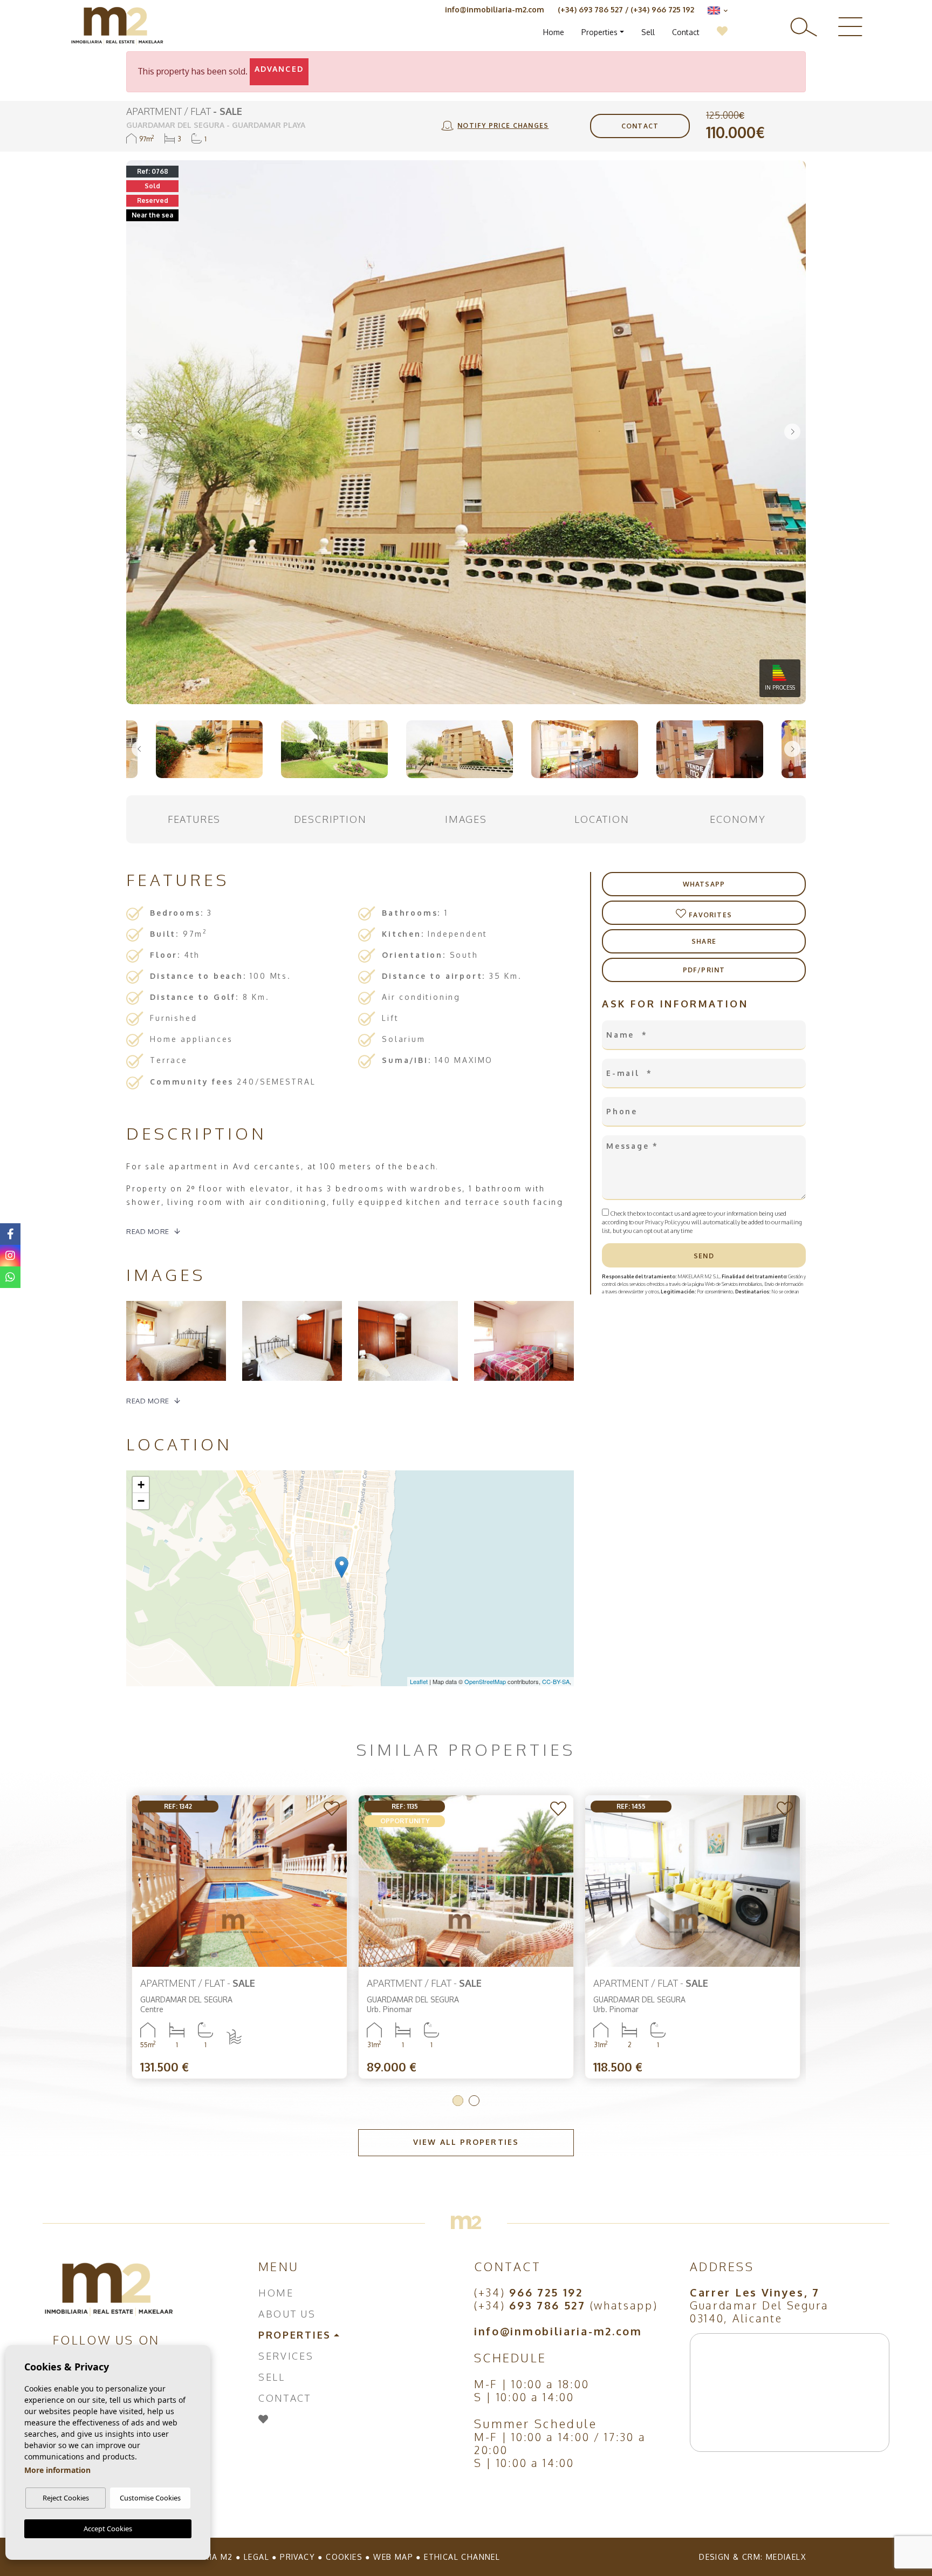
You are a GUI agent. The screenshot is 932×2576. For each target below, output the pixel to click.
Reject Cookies (66, 2498)
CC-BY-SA (556, 1681)
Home (554, 32)
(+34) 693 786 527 (590, 9)
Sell (648, 32)
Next (792, 432)
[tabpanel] (693, 1937)
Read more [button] (148, 1401)
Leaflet (419, 1681)
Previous (140, 432)
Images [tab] (466, 819)
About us (287, 2314)
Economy (738, 819)
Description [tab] (330, 819)
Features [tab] (194, 819)
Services (286, 2356)
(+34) (529, 2292)
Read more (148, 1231)
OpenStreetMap (485, 1681)
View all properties (466, 2142)
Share (704, 941)
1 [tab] (458, 2101)
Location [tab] (602, 819)
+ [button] (141, 1485)
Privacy (297, 2557)
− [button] (141, 1501)
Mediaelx (786, 2557)
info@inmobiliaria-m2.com (495, 9)
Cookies (344, 2557)
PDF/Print (704, 970)
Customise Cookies (150, 2498)
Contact (686, 32)
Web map (393, 2557)
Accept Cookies (108, 2529)
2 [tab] (474, 2101)
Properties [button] (599, 32)
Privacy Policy (663, 1222)
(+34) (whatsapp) (566, 2305)
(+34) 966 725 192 (662, 9)
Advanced (279, 69)
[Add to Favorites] (333, 1810)
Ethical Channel (462, 2557)
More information (57, 2470)
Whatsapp (704, 884)
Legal (256, 2557)
